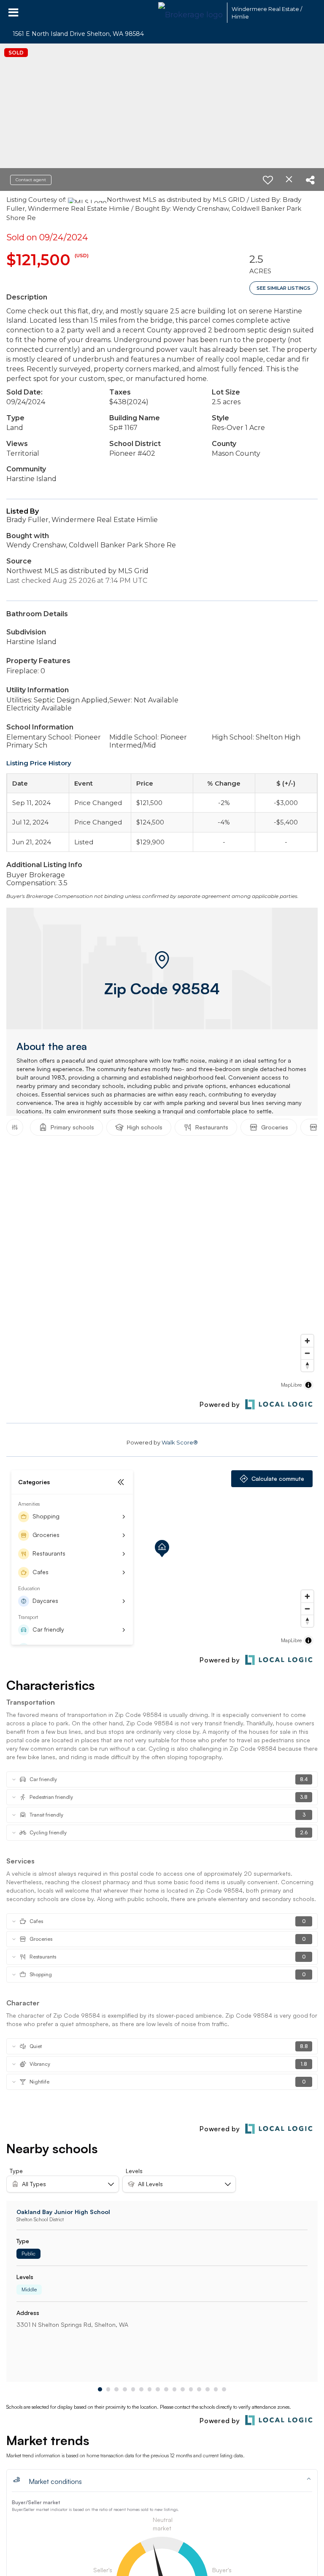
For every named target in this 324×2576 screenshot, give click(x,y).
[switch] (268, 180)
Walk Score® (180, 1442)
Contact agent (31, 180)
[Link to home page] (190, 13)
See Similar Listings (283, 288)
